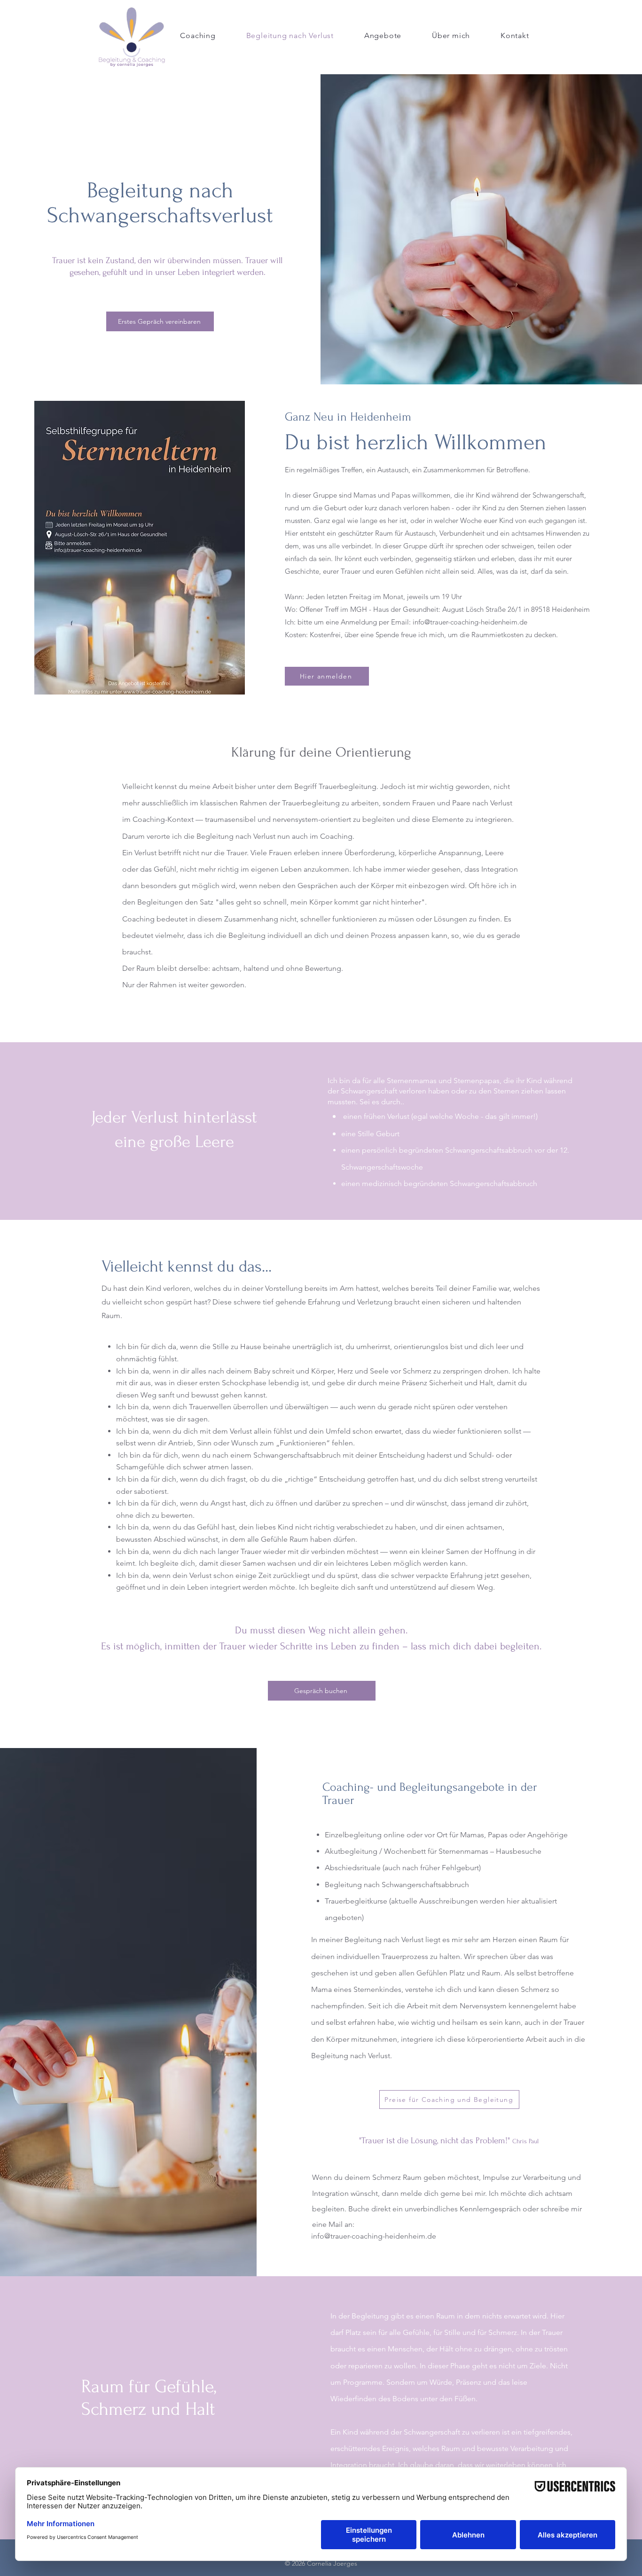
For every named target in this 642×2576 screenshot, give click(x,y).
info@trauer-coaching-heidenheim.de (374, 2236)
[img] (132, 67)
